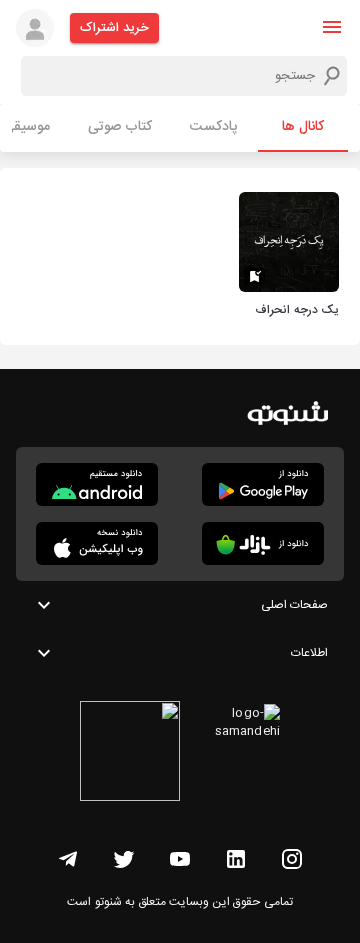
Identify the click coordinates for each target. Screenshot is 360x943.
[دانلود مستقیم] (97, 484)
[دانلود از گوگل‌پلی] (263, 484)
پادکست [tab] (213, 127)
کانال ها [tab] (303, 127)
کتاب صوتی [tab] (120, 127)
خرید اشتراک (114, 28)
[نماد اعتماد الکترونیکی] (130, 754)
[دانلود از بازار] (263, 543)
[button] (332, 27)
